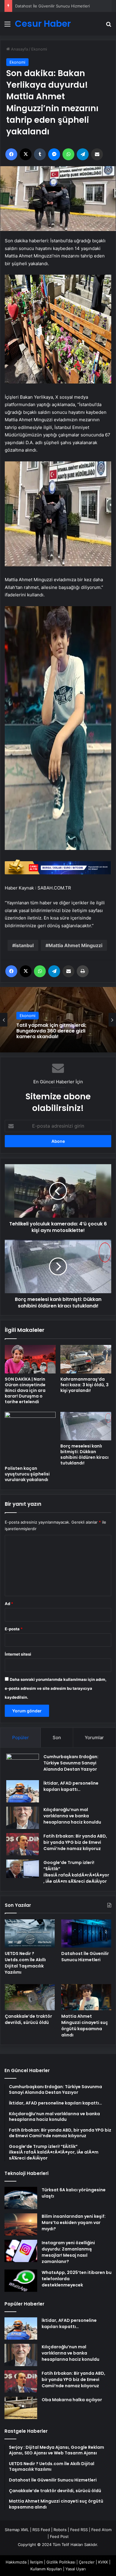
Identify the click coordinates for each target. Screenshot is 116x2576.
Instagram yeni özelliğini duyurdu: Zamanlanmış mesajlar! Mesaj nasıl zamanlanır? (68, 2252)
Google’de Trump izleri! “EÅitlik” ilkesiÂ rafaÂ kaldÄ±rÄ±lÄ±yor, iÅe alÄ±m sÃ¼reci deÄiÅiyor (76, 1872)
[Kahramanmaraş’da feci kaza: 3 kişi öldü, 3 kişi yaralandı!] (86, 1359)
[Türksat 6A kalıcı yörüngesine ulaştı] (21, 2198)
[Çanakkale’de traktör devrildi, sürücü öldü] (30, 1997)
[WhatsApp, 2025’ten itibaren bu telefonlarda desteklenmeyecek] (21, 2281)
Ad (9, 1604)
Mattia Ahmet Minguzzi (75, 945)
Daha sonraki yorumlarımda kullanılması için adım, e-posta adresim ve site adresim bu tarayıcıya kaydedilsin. (56, 1688)
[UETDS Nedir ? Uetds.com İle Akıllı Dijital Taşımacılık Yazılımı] (30, 1933)
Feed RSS (79, 2530)
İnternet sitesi (18, 1654)
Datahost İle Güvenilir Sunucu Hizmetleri (52, 6)
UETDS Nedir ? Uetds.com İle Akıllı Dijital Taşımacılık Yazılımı (25, 1963)
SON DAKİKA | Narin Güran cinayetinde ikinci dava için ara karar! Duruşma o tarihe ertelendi (25, 1390)
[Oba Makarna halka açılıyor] (21, 2408)
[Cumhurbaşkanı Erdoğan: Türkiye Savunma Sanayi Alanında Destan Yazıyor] (23, 1765)
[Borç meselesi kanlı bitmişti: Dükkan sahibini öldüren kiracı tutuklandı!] (86, 1426)
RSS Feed (41, 2530)
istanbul (24, 945)
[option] (58, 1020)
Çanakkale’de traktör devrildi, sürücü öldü (28, 2019)
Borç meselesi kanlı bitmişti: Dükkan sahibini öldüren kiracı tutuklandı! (84, 1454)
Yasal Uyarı (76, 2569)
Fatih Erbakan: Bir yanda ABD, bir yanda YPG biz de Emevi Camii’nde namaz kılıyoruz (75, 1842)
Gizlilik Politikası (61, 2562)
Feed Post (59, 2536)
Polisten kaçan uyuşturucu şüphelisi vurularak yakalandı (27, 1474)
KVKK (103, 2562)
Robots (60, 2530)
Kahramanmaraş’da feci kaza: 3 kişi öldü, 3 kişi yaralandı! (84, 1385)
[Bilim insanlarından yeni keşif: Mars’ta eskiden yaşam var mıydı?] (21, 2224)
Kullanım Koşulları (46, 2569)
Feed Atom (101, 2530)
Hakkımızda (16, 2562)
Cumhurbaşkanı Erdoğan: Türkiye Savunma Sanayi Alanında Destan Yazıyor (71, 1763)
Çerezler (87, 2562)
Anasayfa (19, 49)
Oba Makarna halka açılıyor (72, 2400)
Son (57, 1737)
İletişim (36, 2562)
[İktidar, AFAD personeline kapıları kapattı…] (23, 1791)
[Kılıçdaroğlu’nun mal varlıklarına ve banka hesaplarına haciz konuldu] (23, 1818)
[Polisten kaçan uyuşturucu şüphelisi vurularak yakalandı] (30, 1437)
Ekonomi (39, 49)
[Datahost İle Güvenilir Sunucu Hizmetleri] (86, 1933)
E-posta (14, 1629)
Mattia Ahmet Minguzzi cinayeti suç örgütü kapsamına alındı (85, 2026)
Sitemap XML (17, 2530)
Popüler (21, 1737)
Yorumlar (94, 1737)
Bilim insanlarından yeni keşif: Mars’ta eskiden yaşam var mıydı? (74, 2223)
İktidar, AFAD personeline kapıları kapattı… (71, 1786)
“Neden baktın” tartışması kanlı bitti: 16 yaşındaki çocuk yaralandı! (54, 1031)
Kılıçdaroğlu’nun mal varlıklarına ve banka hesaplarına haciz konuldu (72, 1816)
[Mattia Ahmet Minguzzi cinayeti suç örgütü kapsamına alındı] (86, 1997)
